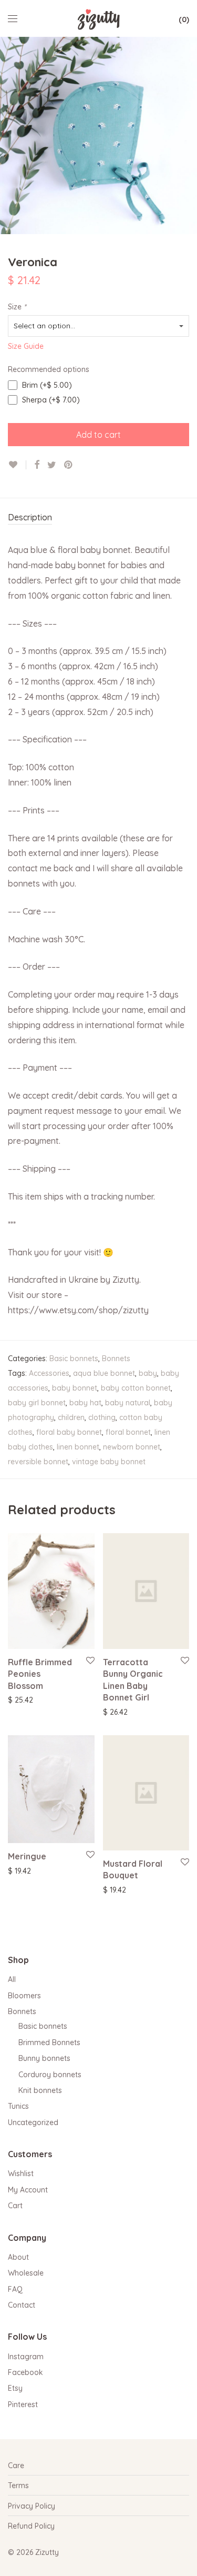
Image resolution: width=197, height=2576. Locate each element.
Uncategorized (33, 2122)
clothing (102, 1417)
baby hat (85, 1403)
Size (17, 307)
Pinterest (23, 2404)
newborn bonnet (132, 1447)
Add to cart (98, 435)
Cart (15, 2206)
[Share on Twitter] (52, 465)
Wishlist (21, 2173)
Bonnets (116, 1359)
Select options (27, 1699)
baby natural (128, 1403)
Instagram (26, 2357)
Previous (10, 136)
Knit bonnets (40, 2090)
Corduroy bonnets (50, 2075)
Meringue (27, 1856)
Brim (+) (46, 385)
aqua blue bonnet (104, 1373)
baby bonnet (75, 1388)
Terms (18, 2486)
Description (30, 517)
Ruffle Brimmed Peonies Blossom (40, 1674)
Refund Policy (31, 2526)
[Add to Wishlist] (17, 465)
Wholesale (26, 2273)
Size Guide (26, 346)
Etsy (15, 2388)
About (18, 2257)
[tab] (98, 518)
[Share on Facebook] (37, 465)
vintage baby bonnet (109, 1462)
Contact (22, 2305)
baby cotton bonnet (136, 1388)
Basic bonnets (74, 1359)
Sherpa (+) (50, 400)
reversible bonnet (38, 1462)
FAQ (15, 2289)
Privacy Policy (32, 2506)
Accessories (49, 1373)
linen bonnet (78, 1447)
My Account (28, 2190)
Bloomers (24, 1996)
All (12, 1979)
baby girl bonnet (37, 1403)
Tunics (18, 2106)
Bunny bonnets (44, 2058)
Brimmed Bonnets (49, 2042)
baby (148, 1373)
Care (16, 2466)
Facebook (25, 2372)
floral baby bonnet (69, 1432)
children (71, 1417)
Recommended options (49, 369)
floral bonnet (128, 1432)
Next (187, 136)
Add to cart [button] (117, 1712)
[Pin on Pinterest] (69, 465)
